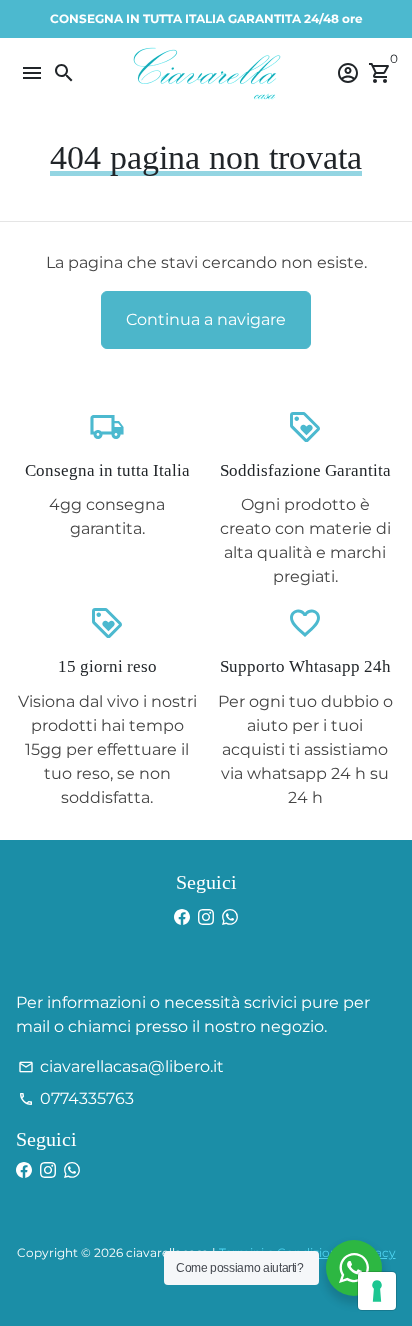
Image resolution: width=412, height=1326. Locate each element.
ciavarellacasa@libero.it (121, 1066)
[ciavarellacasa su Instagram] (206, 917)
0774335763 (76, 1098)
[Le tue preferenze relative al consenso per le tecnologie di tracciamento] (377, 1291)
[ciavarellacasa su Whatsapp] (230, 917)
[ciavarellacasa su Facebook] (182, 917)
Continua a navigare (206, 319)
